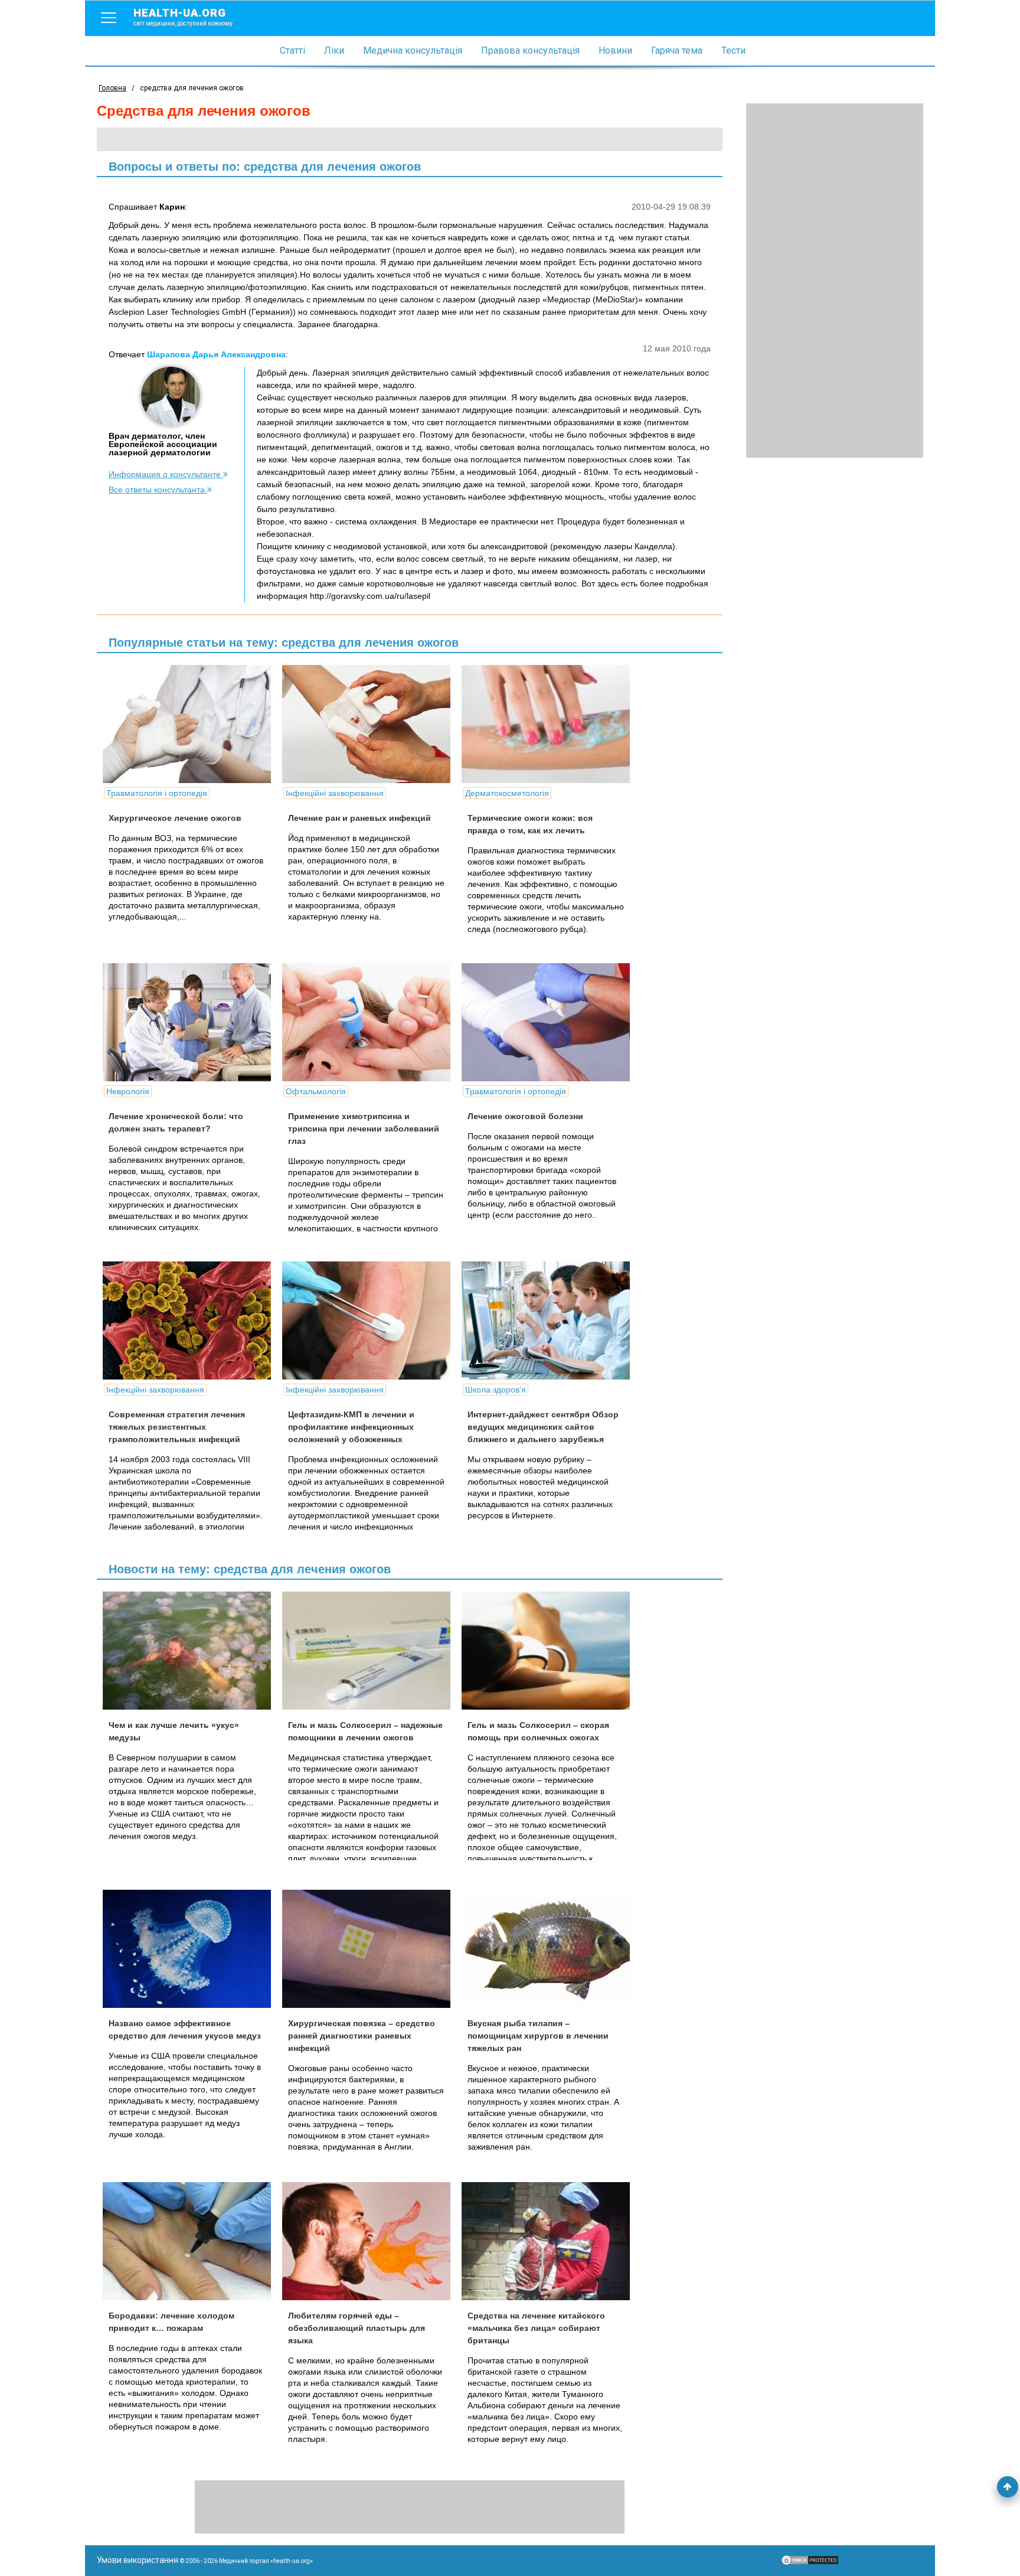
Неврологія (128, 1091)
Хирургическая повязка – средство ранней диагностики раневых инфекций (362, 2036)
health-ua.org (183, 17)
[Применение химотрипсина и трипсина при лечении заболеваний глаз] (371, 1022)
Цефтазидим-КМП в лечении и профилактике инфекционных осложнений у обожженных (351, 1427)
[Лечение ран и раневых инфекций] (371, 724)
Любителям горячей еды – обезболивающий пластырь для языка (357, 2328)
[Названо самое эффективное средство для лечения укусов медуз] (191, 1949)
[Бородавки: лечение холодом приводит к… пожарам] (191, 2241)
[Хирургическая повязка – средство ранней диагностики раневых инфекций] (371, 1949)
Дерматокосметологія (507, 793)
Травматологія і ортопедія (157, 793)
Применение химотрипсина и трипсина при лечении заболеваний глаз (364, 1129)
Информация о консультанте (166, 474)
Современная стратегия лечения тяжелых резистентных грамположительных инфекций (177, 1427)
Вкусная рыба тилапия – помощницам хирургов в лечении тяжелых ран (538, 2036)
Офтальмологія (316, 1091)
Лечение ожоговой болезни (525, 1116)
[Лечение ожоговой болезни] (550, 1022)
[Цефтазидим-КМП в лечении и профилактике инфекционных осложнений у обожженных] (371, 1320)
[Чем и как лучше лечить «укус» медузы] (191, 1651)
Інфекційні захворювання (335, 793)
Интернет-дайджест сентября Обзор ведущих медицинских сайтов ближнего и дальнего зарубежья (543, 1427)
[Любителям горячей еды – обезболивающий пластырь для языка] (371, 2241)
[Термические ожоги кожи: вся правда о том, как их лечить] (550, 724)
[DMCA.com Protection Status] (810, 2563)
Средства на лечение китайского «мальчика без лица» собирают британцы (536, 2328)
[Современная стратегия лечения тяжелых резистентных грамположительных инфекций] (191, 1320)
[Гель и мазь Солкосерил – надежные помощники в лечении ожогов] (371, 1651)
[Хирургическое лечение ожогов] (191, 724)
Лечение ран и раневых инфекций (359, 818)
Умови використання (138, 2560)
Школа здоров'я (496, 1390)
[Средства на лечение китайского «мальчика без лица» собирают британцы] (550, 2241)
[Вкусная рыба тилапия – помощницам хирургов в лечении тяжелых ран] (550, 1949)
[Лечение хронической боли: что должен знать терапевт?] (191, 1022)
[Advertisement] (835, 281)
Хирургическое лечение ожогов (175, 818)
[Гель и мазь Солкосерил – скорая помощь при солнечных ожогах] (550, 1651)
